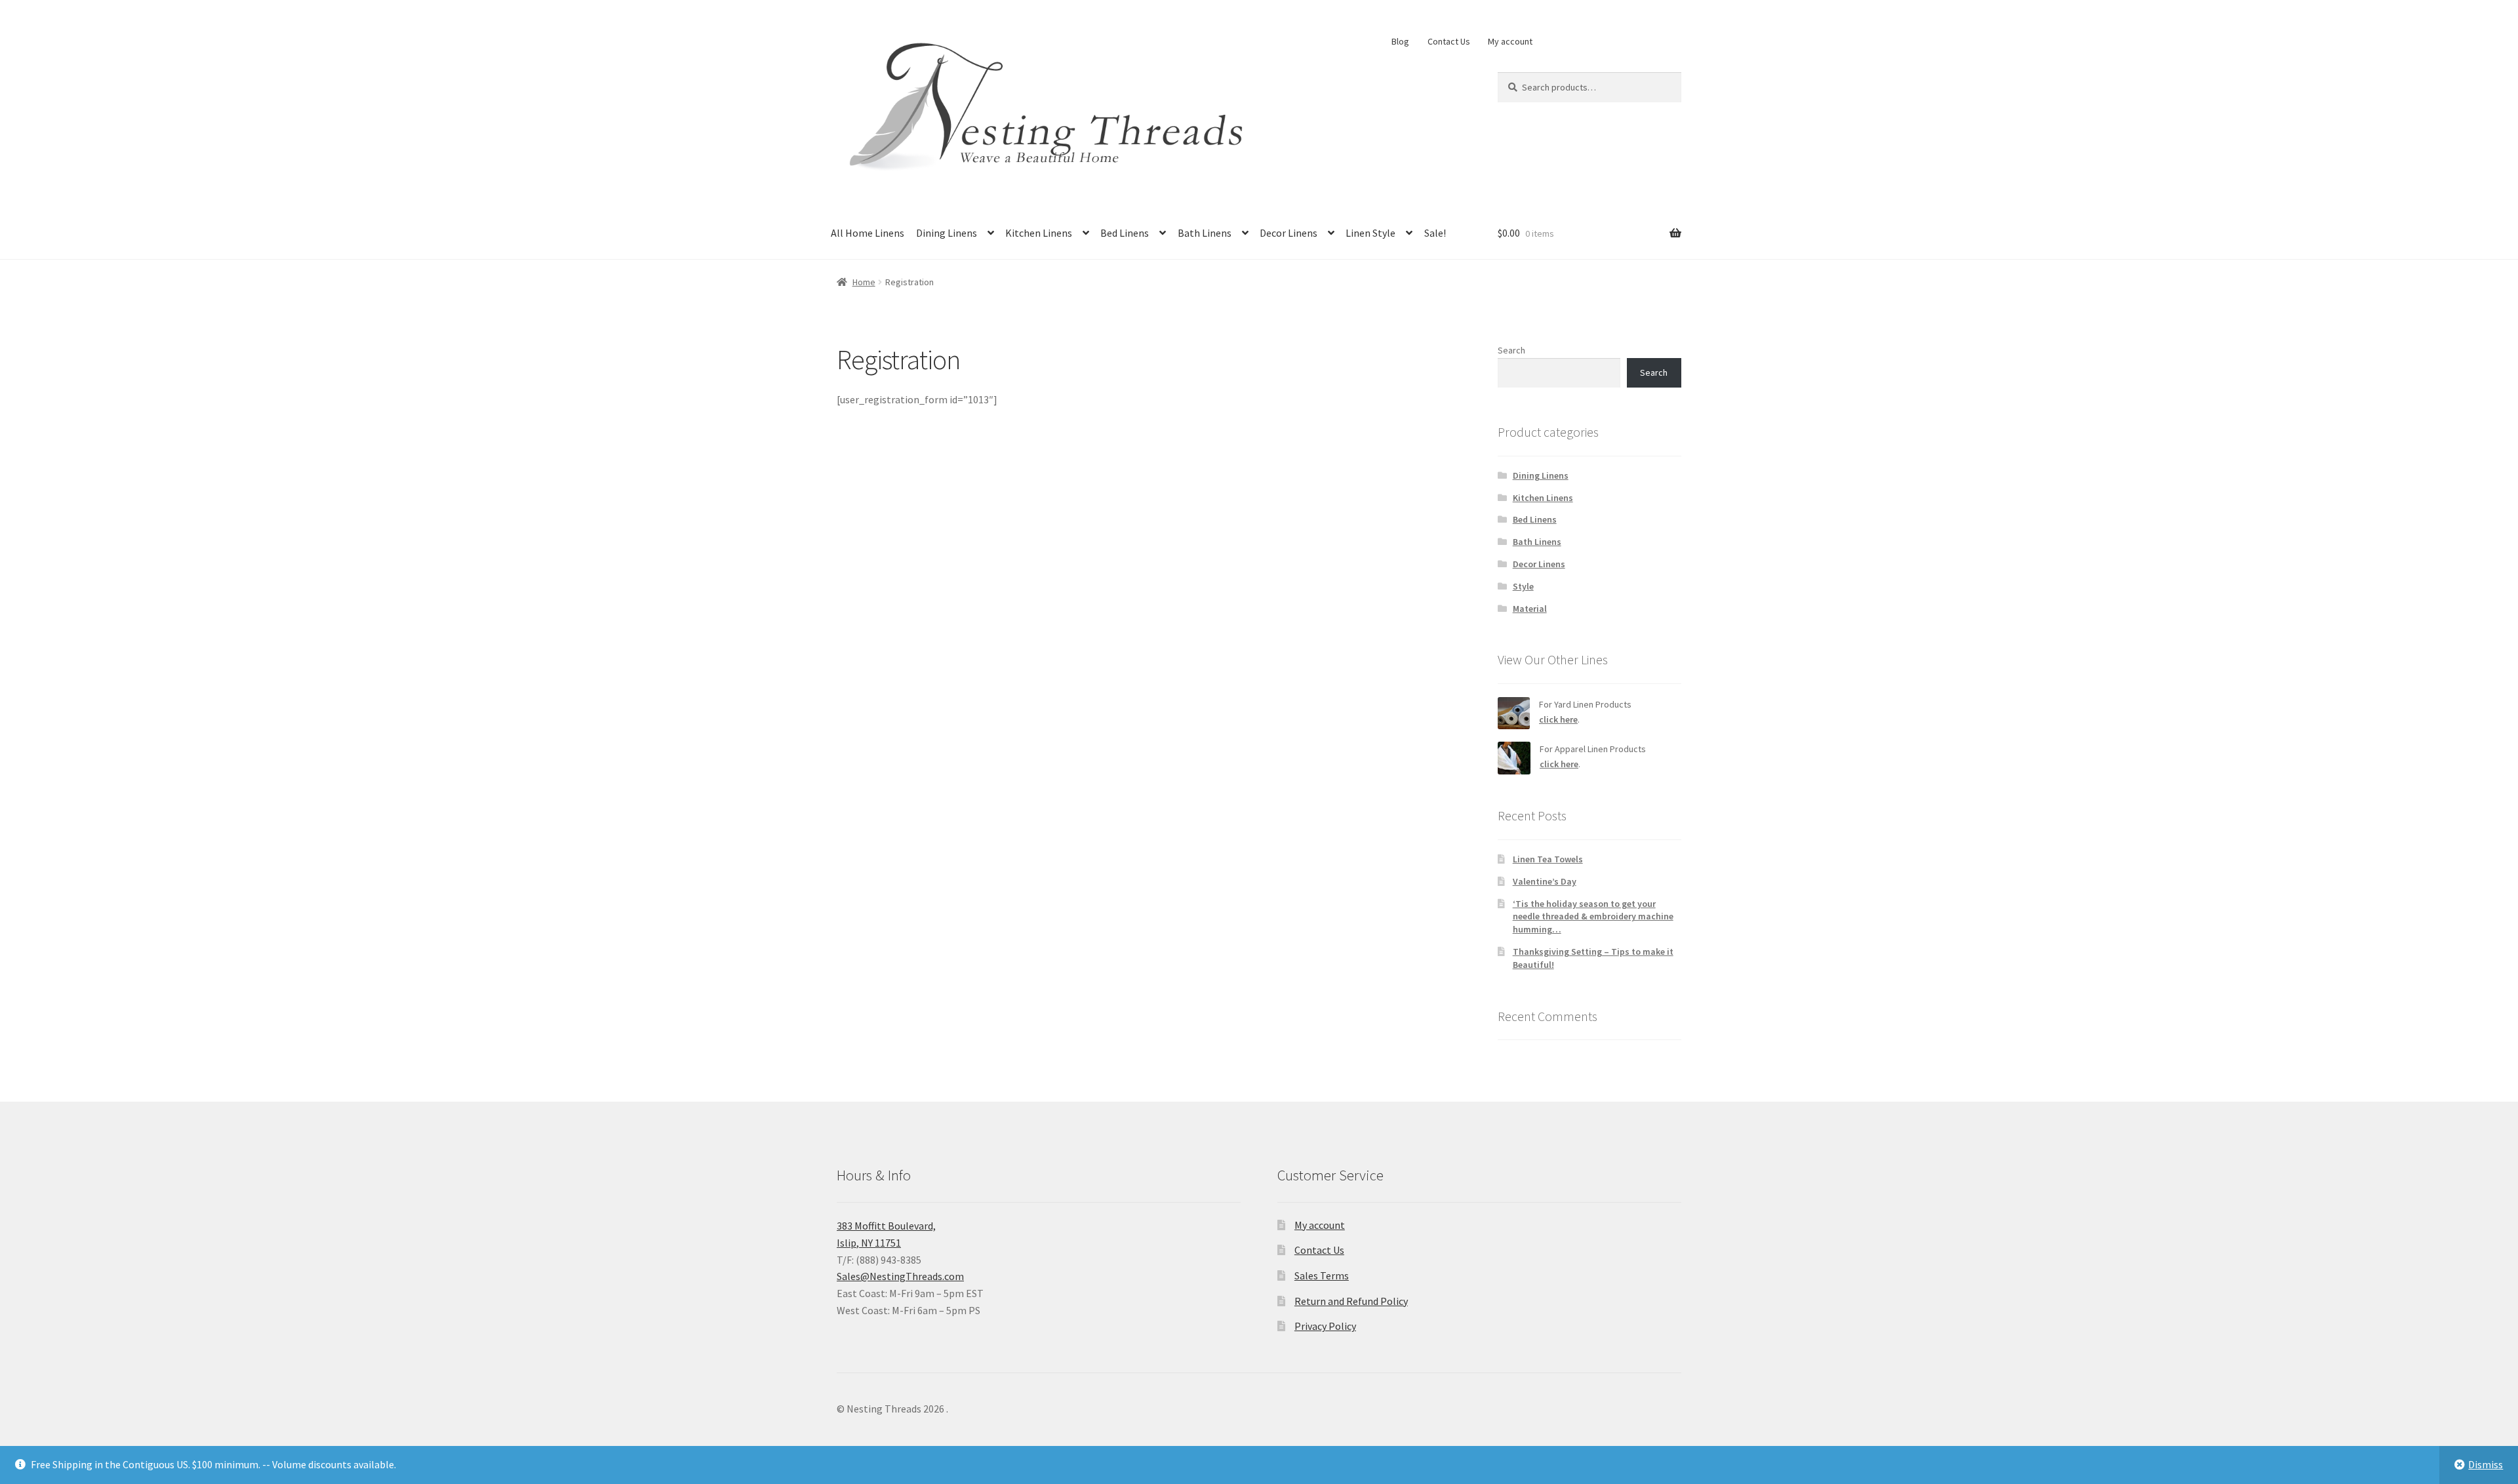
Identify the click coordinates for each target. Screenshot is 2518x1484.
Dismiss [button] (2486, 1464)
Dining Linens (947, 233)
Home (864, 282)
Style (1523, 586)
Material (1530, 609)
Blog (1400, 41)
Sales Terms (1322, 1275)
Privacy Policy (1325, 1326)
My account (1510, 41)
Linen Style (1370, 233)
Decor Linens (1289, 233)
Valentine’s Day (1545, 881)
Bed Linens (1125, 233)
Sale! (1435, 233)
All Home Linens (868, 233)
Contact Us (1449, 41)
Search (1511, 350)
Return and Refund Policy (1351, 1301)
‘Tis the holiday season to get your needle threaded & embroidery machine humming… (1593, 917)
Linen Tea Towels (1548, 859)
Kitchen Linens (1039, 233)
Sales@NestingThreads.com (900, 1276)
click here (1558, 719)
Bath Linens (1205, 233)
